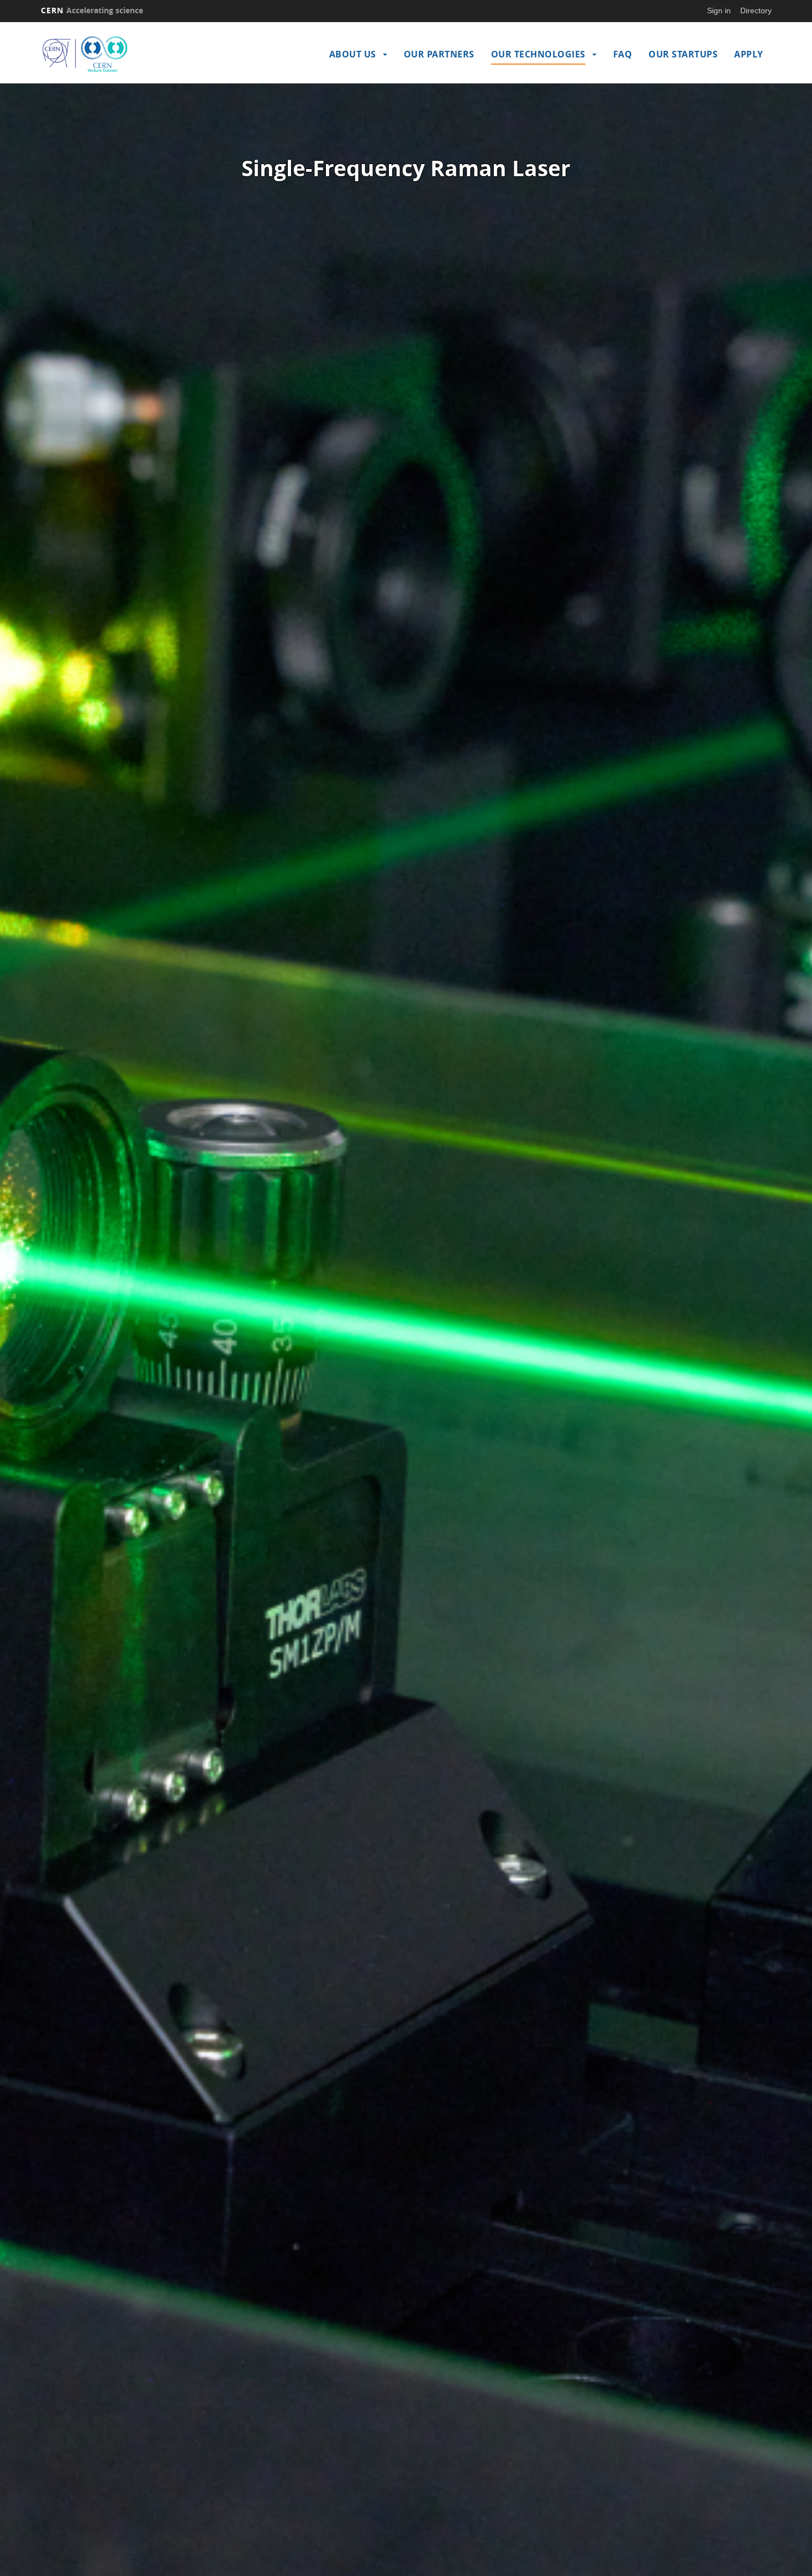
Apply (749, 54)
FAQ (623, 54)
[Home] (130, 54)
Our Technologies (538, 54)
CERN (92, 10)
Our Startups (683, 54)
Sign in (719, 10)
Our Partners (439, 54)
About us (353, 54)
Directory (756, 10)
